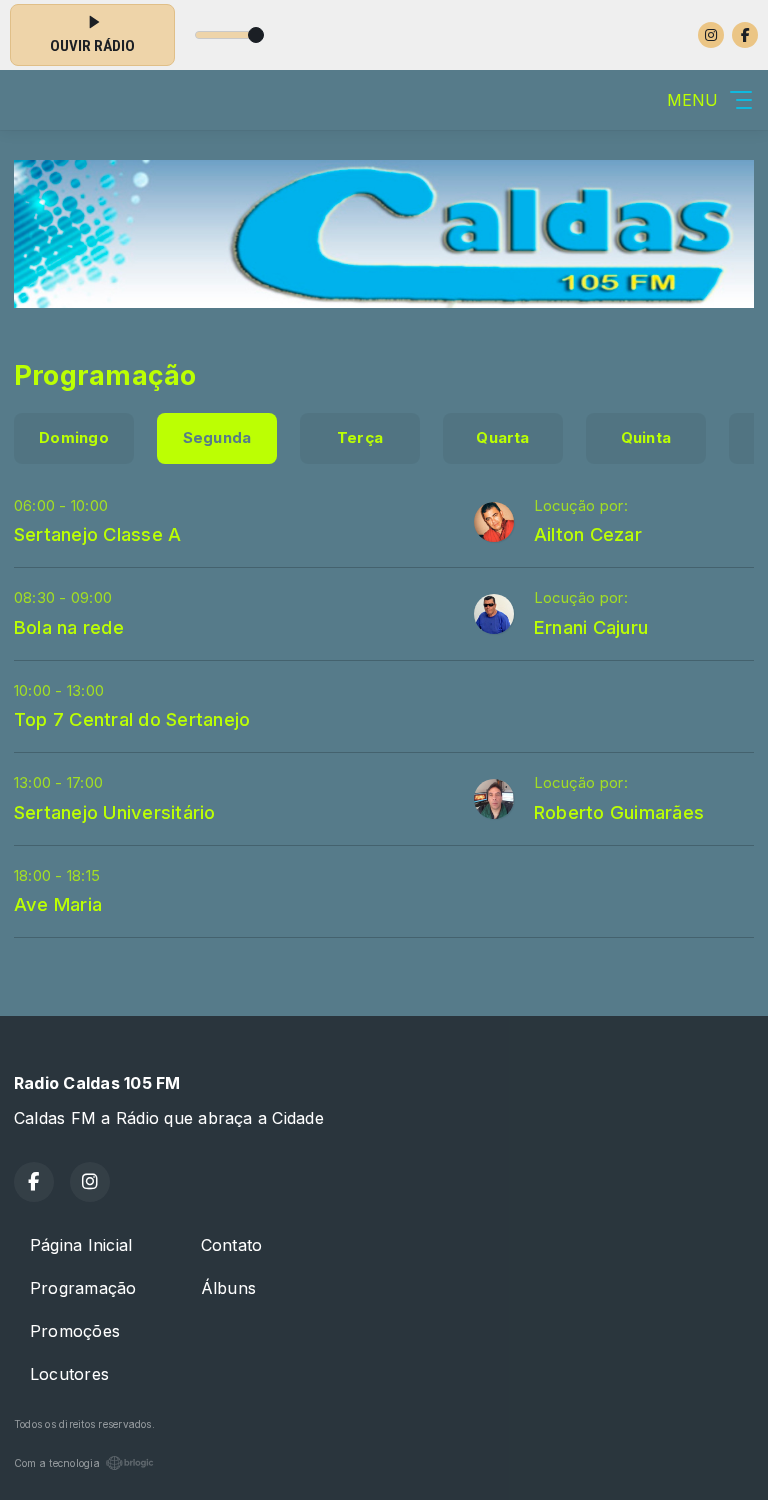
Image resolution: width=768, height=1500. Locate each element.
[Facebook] (745, 35)
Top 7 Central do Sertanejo (132, 719)
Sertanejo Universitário (115, 812)
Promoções (75, 1331)
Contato (232, 1245)
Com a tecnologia (57, 1463)
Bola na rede (69, 627)
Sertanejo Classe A (97, 534)
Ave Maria (58, 904)
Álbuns (228, 1288)
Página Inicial (81, 1245)
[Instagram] (711, 35)
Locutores (69, 1374)
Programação (83, 1288)
